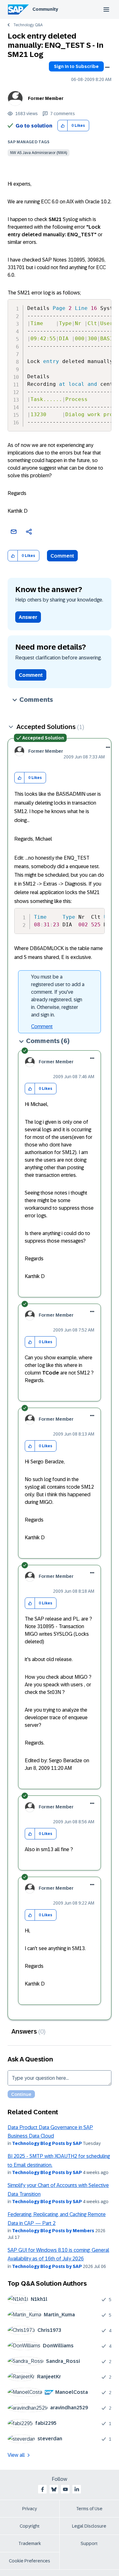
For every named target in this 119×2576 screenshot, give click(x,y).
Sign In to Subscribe (76, 66)
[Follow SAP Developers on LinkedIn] (77, 2489)
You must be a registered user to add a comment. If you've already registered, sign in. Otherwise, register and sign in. (58, 996)
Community (45, 9)
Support (89, 2543)
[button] (63, 126)
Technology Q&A (28, 25)
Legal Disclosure (89, 2526)
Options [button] (107, 67)
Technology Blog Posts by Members (53, 2231)
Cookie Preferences (30, 2561)
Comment (62, 556)
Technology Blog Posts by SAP (47, 2143)
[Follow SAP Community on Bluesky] (54, 2489)
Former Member (46, 98)
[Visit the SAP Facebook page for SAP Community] (43, 2489)
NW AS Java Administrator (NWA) (39, 153)
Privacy (30, 2509)
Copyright (30, 2526)
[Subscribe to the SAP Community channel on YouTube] (65, 2489)
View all (16, 2455)
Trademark (30, 2543)
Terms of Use (89, 2509)
